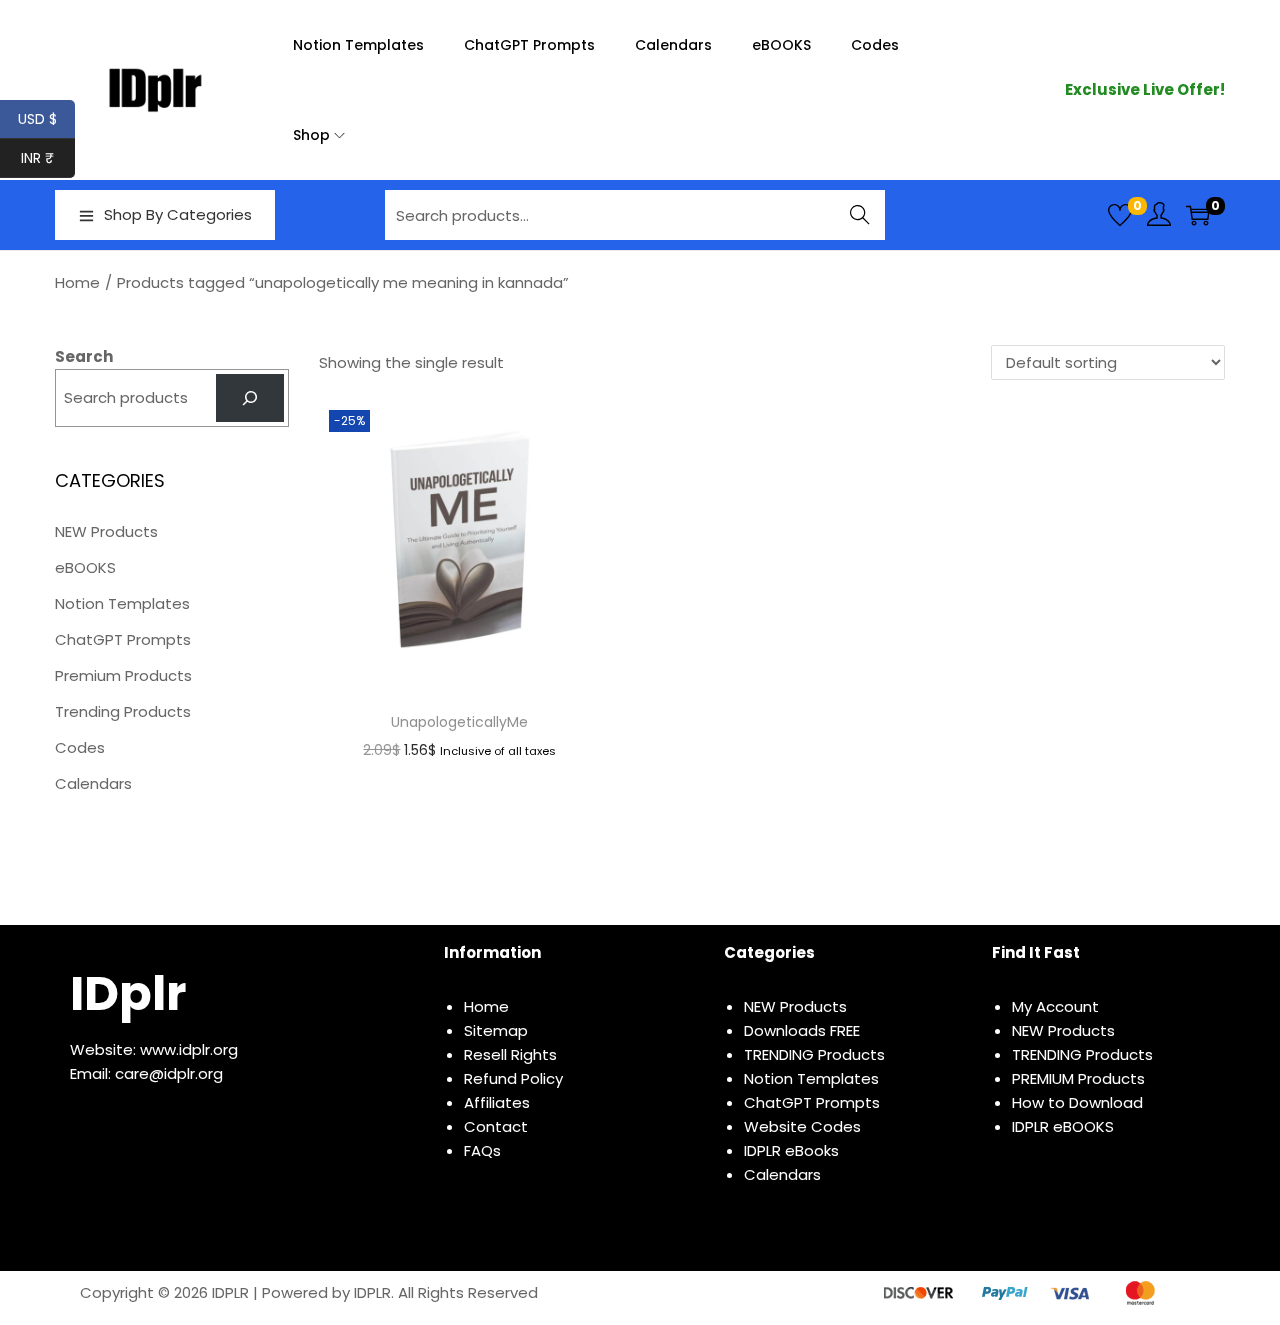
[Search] (250, 398)
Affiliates (497, 1102)
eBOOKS (85, 567)
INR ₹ (48, 158)
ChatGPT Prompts (123, 639)
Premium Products (123, 675)
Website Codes (802, 1126)
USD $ (46, 119)
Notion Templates (122, 603)
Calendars (93, 783)
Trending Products (123, 711)
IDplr (128, 993)
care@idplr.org (169, 1073)
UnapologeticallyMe (459, 722)
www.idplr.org (189, 1049)
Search (860, 214)
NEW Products (106, 531)
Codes (80, 747)
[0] (1120, 215)
